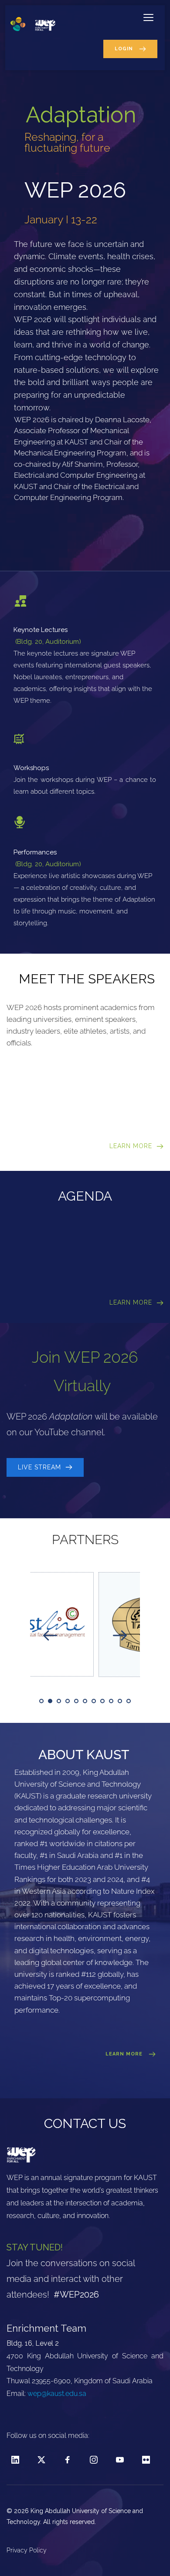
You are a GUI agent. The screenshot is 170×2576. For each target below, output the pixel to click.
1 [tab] (41, 1701)
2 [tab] (50, 1701)
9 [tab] (111, 1701)
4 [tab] (68, 1701)
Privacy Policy (27, 2550)
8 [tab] (102, 1701)
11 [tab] (129, 1701)
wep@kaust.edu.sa (57, 2394)
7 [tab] (94, 1701)
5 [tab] (76, 1701)
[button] (148, 17)
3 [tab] (59, 1701)
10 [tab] (120, 1701)
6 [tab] (85, 1701)
